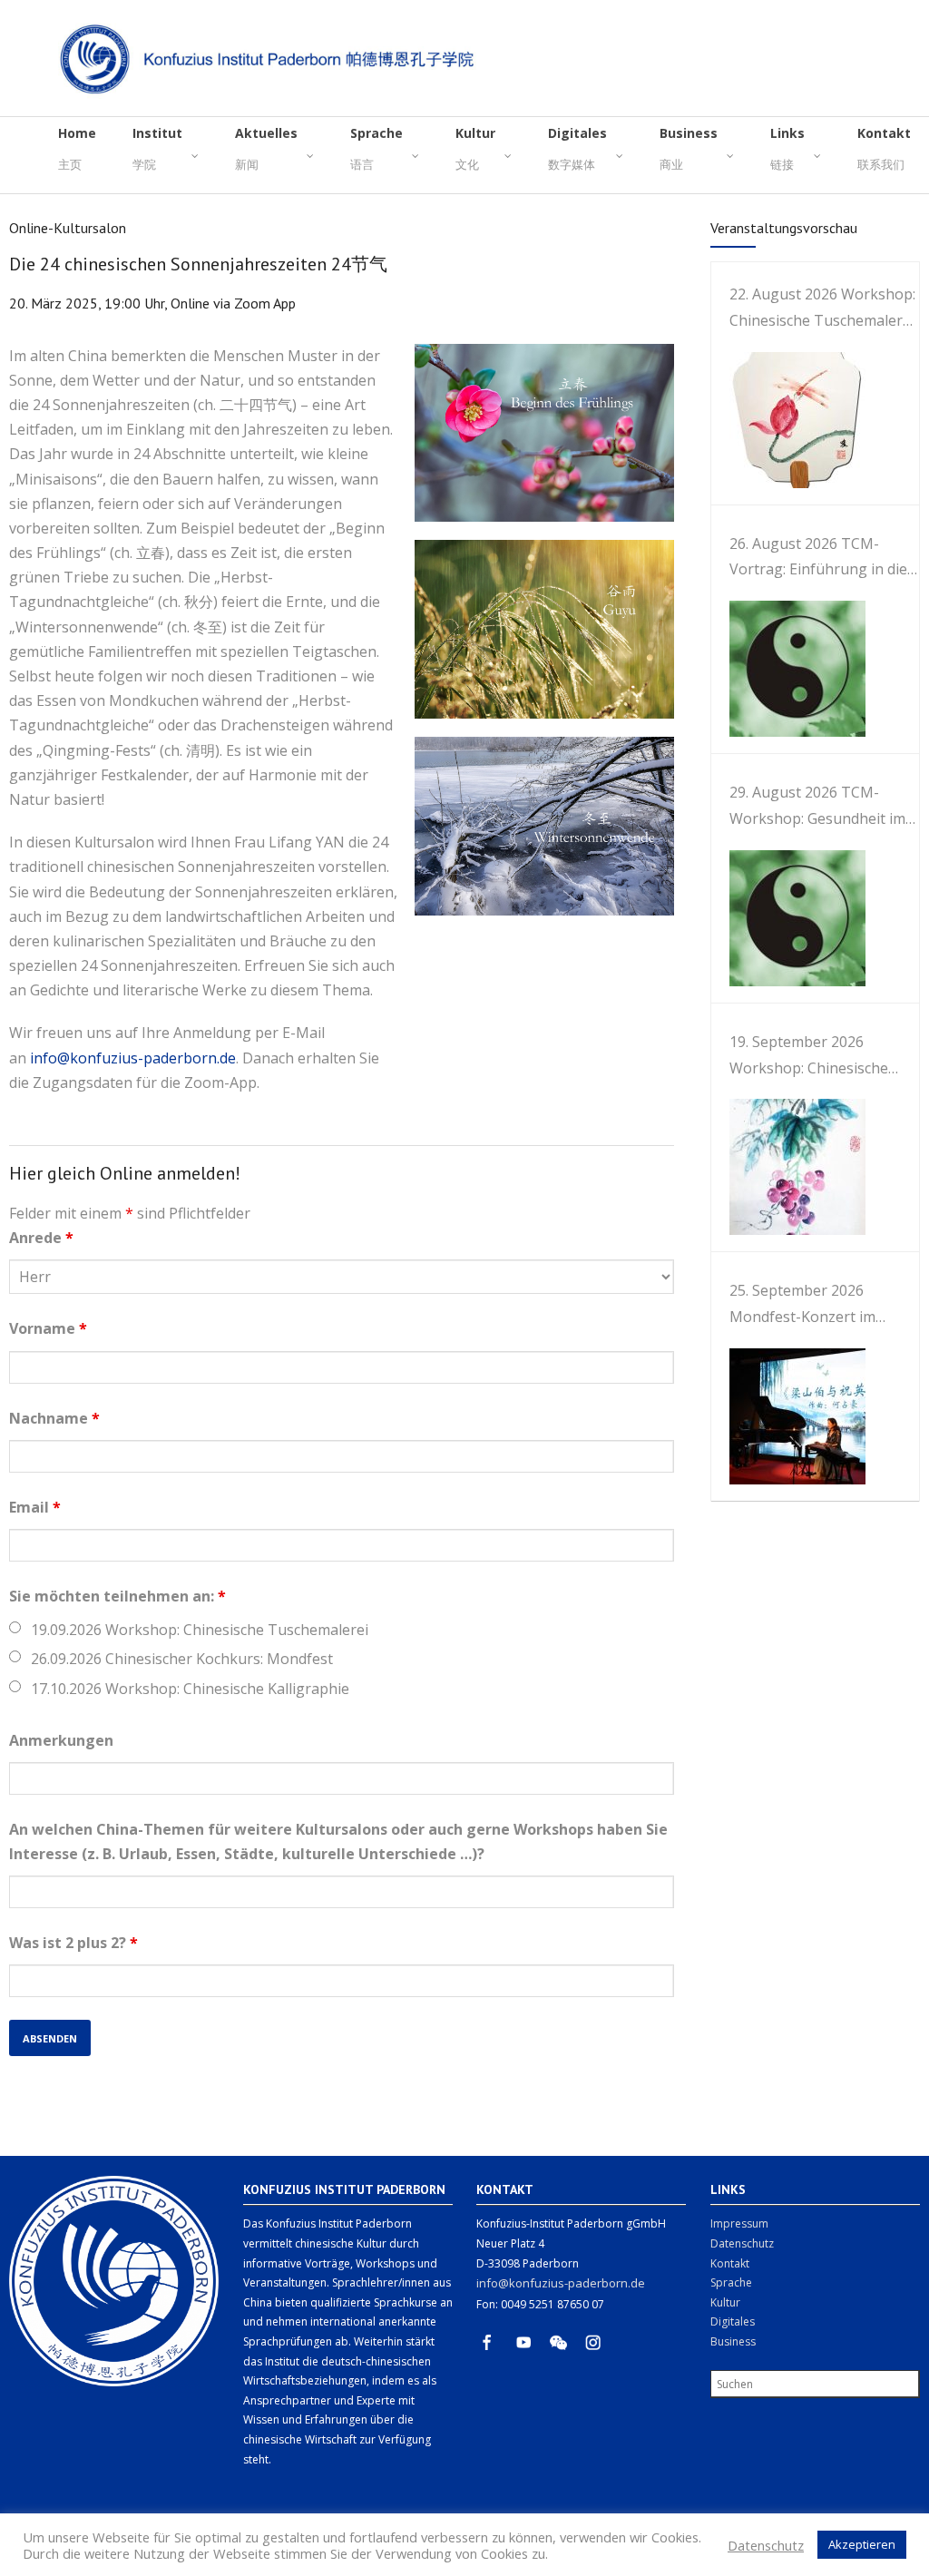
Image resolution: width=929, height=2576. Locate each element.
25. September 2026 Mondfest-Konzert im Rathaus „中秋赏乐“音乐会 (816, 1305)
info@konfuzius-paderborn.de (133, 1058)
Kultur (725, 2302)
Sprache (731, 2282)
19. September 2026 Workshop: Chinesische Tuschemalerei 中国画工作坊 (818, 1057)
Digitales (733, 2321)
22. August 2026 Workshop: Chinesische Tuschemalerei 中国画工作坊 (822, 309)
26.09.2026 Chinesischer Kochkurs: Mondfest (182, 1659)
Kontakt (730, 2263)
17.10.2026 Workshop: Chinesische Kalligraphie (190, 1689)
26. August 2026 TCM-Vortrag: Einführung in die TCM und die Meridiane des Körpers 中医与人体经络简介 (824, 558)
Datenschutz (742, 2243)
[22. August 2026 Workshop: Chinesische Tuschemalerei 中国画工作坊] (788, 420)
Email (35, 1507)
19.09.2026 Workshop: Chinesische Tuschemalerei (200, 1630)
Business (733, 2341)
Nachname (54, 1418)
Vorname (48, 1328)
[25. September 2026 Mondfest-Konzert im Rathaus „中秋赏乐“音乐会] (788, 1416)
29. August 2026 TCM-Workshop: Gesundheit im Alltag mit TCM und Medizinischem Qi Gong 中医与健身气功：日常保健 (818, 807)
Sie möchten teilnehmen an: (117, 1596)
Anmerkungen (61, 1740)
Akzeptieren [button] (862, 2544)
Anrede (41, 1238)
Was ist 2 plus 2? (73, 1943)
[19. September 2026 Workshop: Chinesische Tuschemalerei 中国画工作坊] (788, 1167)
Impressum (739, 2223)
